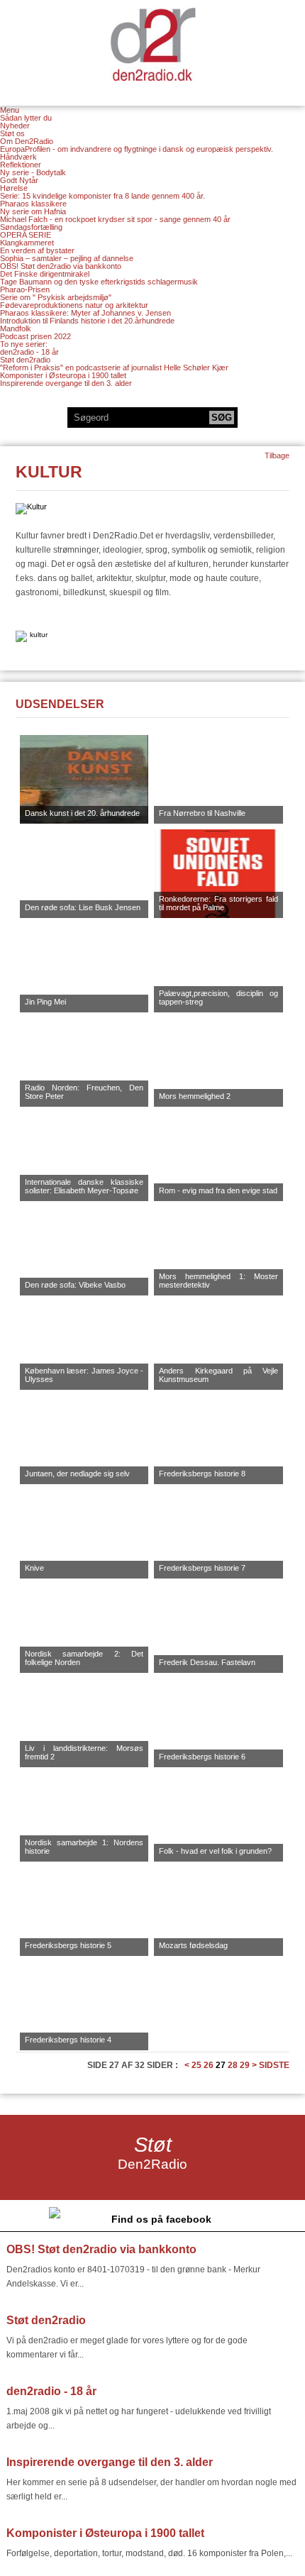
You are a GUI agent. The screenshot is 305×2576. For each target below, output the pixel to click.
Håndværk (18, 157)
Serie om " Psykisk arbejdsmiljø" (56, 297)
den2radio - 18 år (29, 352)
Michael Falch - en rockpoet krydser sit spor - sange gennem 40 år (115, 219)
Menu (10, 110)
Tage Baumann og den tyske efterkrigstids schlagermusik (99, 282)
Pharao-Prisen (25, 289)
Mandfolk (16, 328)
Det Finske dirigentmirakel (45, 274)
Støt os (12, 133)
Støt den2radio (25, 360)
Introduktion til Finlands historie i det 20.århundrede (87, 321)
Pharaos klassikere (33, 204)
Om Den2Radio (27, 141)
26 (209, 2065)
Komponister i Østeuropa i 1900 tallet (63, 375)
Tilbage (277, 455)
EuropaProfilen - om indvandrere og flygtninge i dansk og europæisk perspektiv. (137, 149)
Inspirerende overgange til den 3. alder (66, 383)
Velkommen (152, 44)
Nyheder (15, 126)
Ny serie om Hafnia (33, 211)
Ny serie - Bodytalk (33, 172)
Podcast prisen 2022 (35, 336)
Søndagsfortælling (31, 227)
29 (245, 2065)
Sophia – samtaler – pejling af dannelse (67, 258)
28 (233, 2065)
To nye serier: (24, 344)
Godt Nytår (19, 180)
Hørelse (14, 188)
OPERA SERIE (26, 235)
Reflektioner (21, 165)
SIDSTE (274, 2065)
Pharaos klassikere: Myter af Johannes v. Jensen (85, 313)
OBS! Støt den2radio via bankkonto (61, 266)
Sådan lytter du (26, 118)
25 (196, 2065)
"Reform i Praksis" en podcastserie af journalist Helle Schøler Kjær (114, 367)
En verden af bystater (37, 250)
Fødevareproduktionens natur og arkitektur (74, 305)
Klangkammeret (27, 243)
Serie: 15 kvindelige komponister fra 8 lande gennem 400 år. (102, 196)
